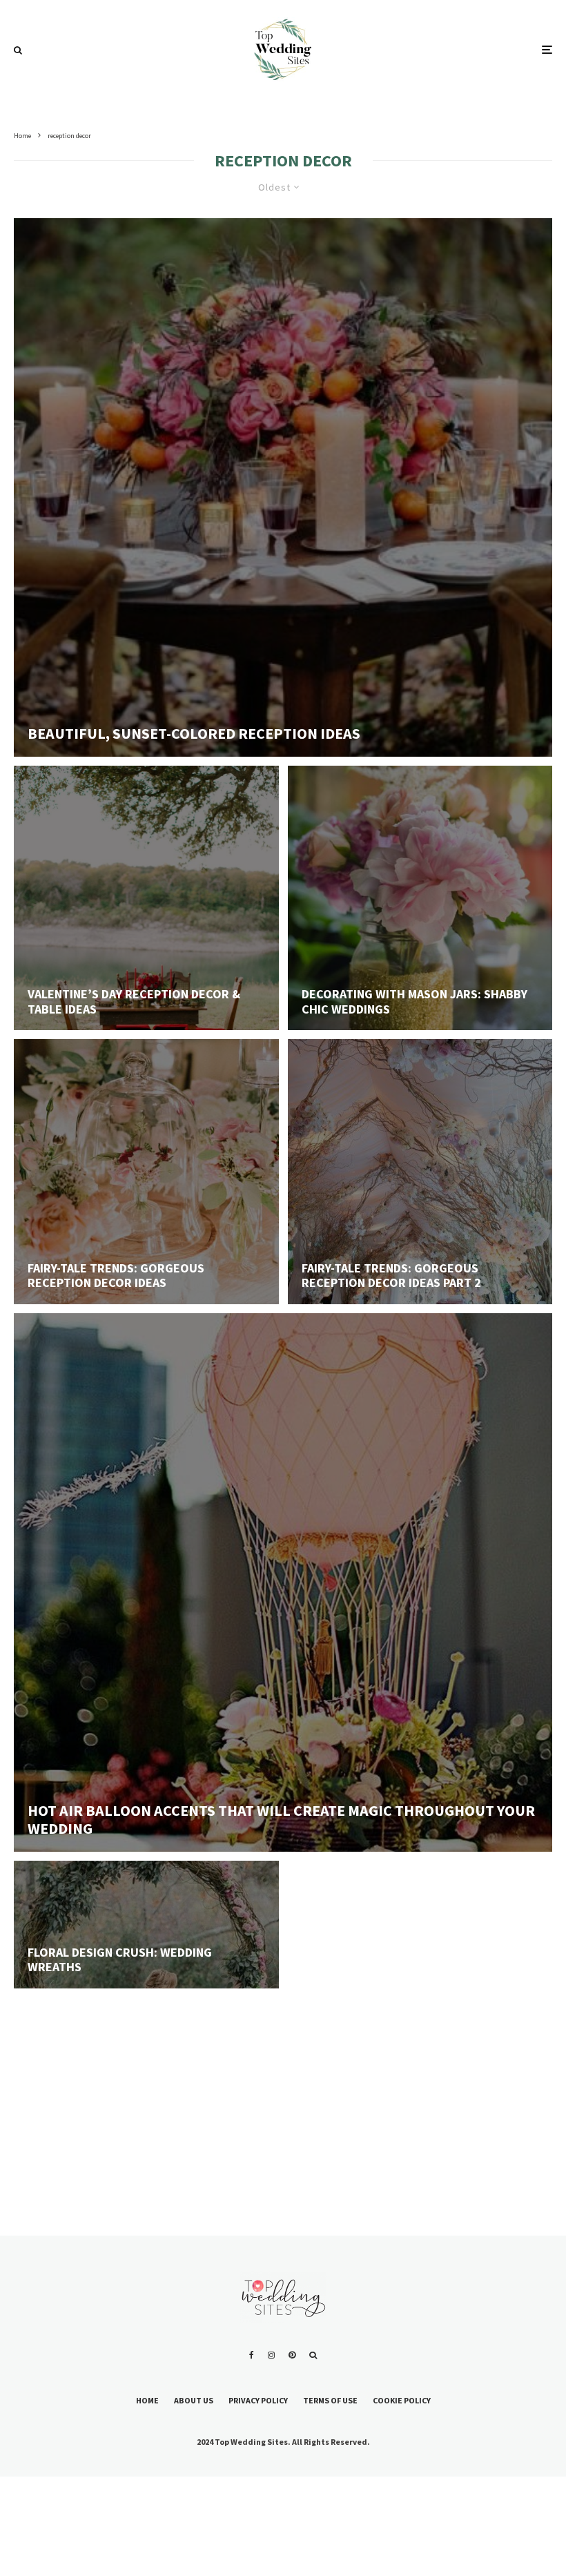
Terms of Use (330, 2400)
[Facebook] (252, 2355)
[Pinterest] (292, 2355)
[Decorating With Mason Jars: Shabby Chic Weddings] (420, 898)
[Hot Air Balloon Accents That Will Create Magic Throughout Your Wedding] (283, 1582)
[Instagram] (271, 2355)
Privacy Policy (258, 2400)
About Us (194, 2400)
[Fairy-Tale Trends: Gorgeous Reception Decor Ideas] (146, 1172)
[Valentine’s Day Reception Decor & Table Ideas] (146, 898)
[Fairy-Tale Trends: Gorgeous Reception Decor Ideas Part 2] (420, 1172)
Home (147, 2400)
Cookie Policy (402, 2400)
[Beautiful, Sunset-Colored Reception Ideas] (283, 487)
